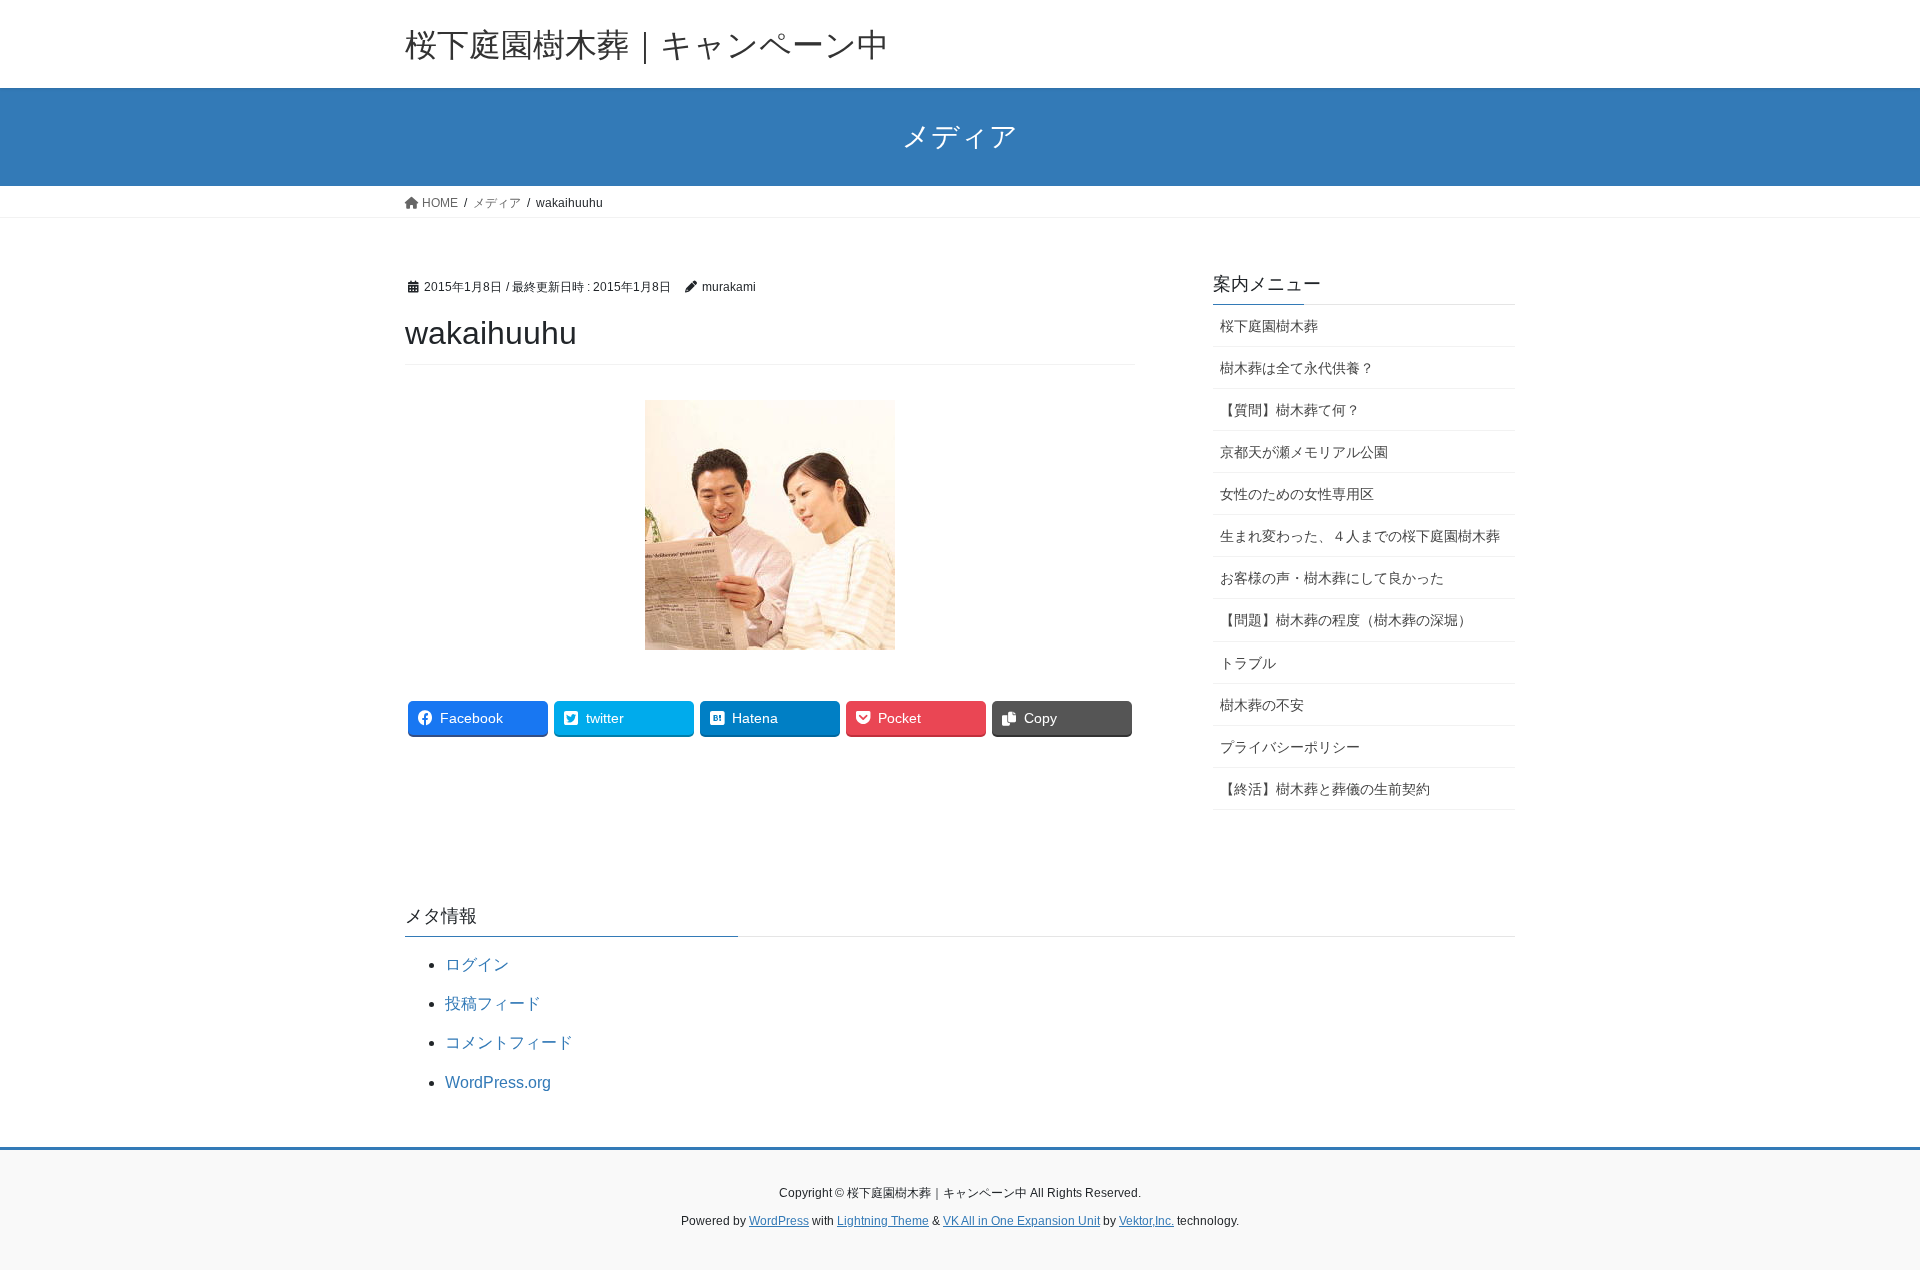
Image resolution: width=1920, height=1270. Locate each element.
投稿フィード (493, 1003)
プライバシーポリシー (1290, 747)
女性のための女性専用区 (1297, 494)
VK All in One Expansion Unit (1021, 1221)
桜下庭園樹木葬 (1269, 326)
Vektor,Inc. (1146, 1221)
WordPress (779, 1221)
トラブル (1248, 663)
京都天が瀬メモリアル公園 (1304, 452)
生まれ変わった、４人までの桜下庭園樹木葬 (1360, 536)
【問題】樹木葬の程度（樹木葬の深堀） (1346, 620)
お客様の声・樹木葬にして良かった (1332, 578)
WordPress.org (498, 1082)
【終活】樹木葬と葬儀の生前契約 (1325, 789)
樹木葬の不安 (1262, 705)
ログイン (477, 964)
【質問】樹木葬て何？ (1290, 410)
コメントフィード (509, 1042)
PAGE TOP (1858, 1214)
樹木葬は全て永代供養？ (1297, 368)
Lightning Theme (883, 1221)
